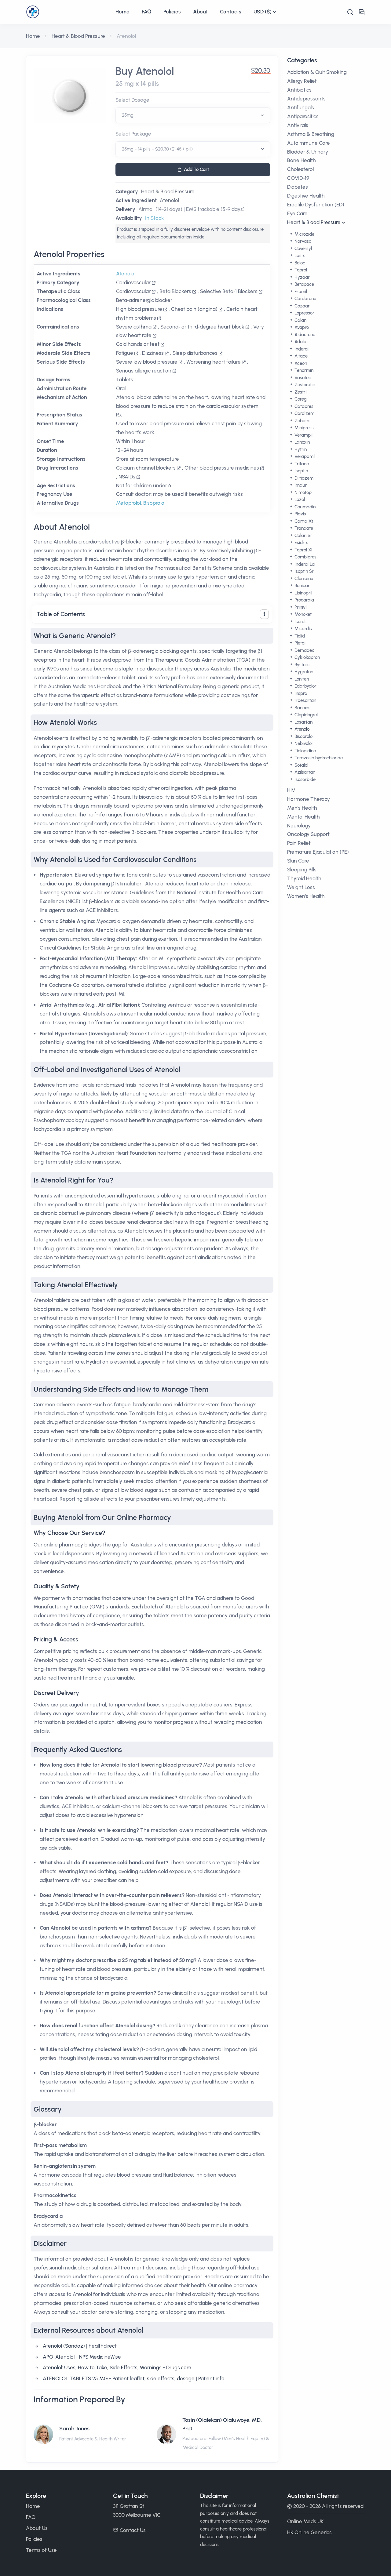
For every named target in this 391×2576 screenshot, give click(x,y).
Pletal (299, 643)
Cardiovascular (133, 282)
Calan (300, 320)
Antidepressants (306, 99)
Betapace (304, 284)
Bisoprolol (154, 503)
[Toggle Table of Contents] (264, 614)
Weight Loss (301, 887)
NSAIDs (127, 477)
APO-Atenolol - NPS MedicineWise (82, 2357)
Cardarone (305, 299)
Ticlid (299, 636)
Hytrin (300, 449)
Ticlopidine (305, 751)
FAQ (146, 12)
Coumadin (304, 507)
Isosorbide (304, 779)
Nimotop (302, 492)
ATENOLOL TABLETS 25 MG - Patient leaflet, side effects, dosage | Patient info (134, 2378)
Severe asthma (134, 327)
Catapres (303, 406)
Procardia (304, 600)
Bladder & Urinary (308, 152)
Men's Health (302, 808)
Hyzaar (301, 277)
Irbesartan (305, 700)
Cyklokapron (307, 657)
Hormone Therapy (309, 799)
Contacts (231, 12)
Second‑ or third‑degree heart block (202, 327)
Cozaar (301, 306)
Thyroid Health (304, 878)
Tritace (301, 464)
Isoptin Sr (303, 571)
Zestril (300, 392)
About (200, 12)
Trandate (303, 528)
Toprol (300, 270)
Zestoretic (304, 385)
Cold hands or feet (138, 344)
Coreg (300, 399)
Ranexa (301, 708)
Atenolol (169, 200)
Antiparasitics (303, 116)
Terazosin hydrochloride (318, 758)
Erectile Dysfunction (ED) (316, 205)
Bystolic (301, 665)
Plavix (300, 514)
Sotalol (301, 765)
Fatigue (125, 353)
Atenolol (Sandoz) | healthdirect (80, 2346)
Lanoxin (301, 442)
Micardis (303, 629)
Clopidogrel (305, 715)
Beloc (299, 263)
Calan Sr (303, 536)
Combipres (305, 557)
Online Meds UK (305, 2521)
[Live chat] (362, 12)
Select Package (133, 134)
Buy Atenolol (145, 71)
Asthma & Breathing (311, 134)
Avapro (301, 327)
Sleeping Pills (302, 870)
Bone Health (301, 160)
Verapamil (304, 456)
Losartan (303, 722)
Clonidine (303, 579)
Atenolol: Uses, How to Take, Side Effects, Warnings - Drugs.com (117, 2367)
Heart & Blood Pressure (78, 36)
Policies (172, 12)
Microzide (304, 234)
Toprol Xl (303, 550)
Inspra (300, 693)
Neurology (299, 826)
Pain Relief (299, 843)
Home (122, 12)
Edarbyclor (305, 686)
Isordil (300, 622)
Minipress (303, 428)
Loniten (301, 679)
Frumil (300, 292)
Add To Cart (196, 169)
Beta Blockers (175, 291)
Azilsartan (304, 772)
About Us (37, 2528)
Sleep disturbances (195, 353)
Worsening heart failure (214, 362)
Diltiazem (303, 478)
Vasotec (302, 378)
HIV (291, 790)
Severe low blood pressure (147, 362)
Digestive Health (306, 196)
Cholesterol (300, 169)
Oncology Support (308, 834)
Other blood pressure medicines (222, 468)
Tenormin (303, 370)
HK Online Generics (309, 2532)
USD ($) (263, 12)
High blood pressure (139, 309)
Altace (300, 356)
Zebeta (301, 421)
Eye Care (297, 213)
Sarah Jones (74, 2429)
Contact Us (133, 2530)
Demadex (304, 650)
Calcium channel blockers (146, 468)
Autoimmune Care (309, 143)
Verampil (303, 435)
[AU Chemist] (68, 12)
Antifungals (301, 107)
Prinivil (300, 607)
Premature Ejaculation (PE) (318, 852)
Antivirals (298, 125)
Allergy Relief (302, 81)
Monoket (302, 614)
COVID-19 (298, 178)
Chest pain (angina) (194, 309)
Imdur (300, 485)
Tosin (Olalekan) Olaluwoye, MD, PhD (222, 2424)
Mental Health (303, 817)
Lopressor (304, 313)
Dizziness (153, 353)
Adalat (301, 342)
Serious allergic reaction (144, 371)
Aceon (300, 363)
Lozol (299, 500)
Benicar (301, 586)
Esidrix (301, 543)
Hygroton (303, 672)
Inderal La (304, 564)
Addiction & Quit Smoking (317, 72)
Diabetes (298, 187)
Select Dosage (132, 100)
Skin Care (298, 861)
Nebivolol (303, 743)
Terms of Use (41, 2550)
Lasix (299, 256)
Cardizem (304, 413)
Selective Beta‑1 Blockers (229, 291)
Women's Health (306, 896)
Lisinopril (303, 593)
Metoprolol (128, 503)
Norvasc (302, 241)
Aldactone (304, 335)
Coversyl (303, 249)
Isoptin (301, 471)
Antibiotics (299, 90)
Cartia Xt (303, 521)
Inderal (301, 349)
